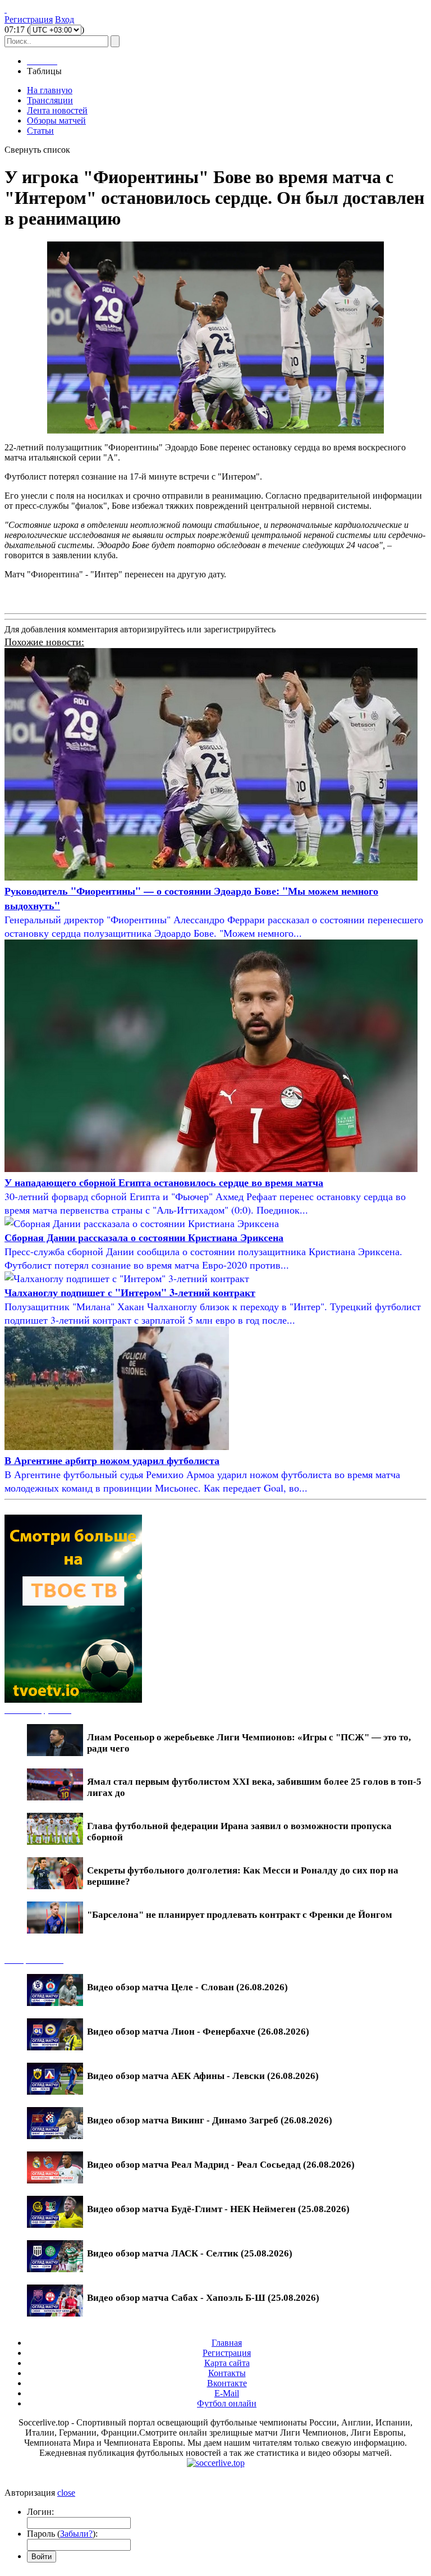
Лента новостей (57, 110)
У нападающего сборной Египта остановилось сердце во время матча (164, 1182)
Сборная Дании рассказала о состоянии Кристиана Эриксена (144, 1237)
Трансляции (50, 100)
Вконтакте (227, 2383)
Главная (227, 2343)
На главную (50, 90)
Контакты (227, 2373)
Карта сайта (227, 2363)
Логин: (40, 2512)
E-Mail (227, 2393)
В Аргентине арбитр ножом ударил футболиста (112, 1460)
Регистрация (29, 19)
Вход (65, 19)
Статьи (40, 131)
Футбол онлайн (227, 2403)
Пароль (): (62, 2534)
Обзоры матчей (56, 120)
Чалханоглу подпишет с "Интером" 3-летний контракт (130, 1292)
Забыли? (76, 2534)
